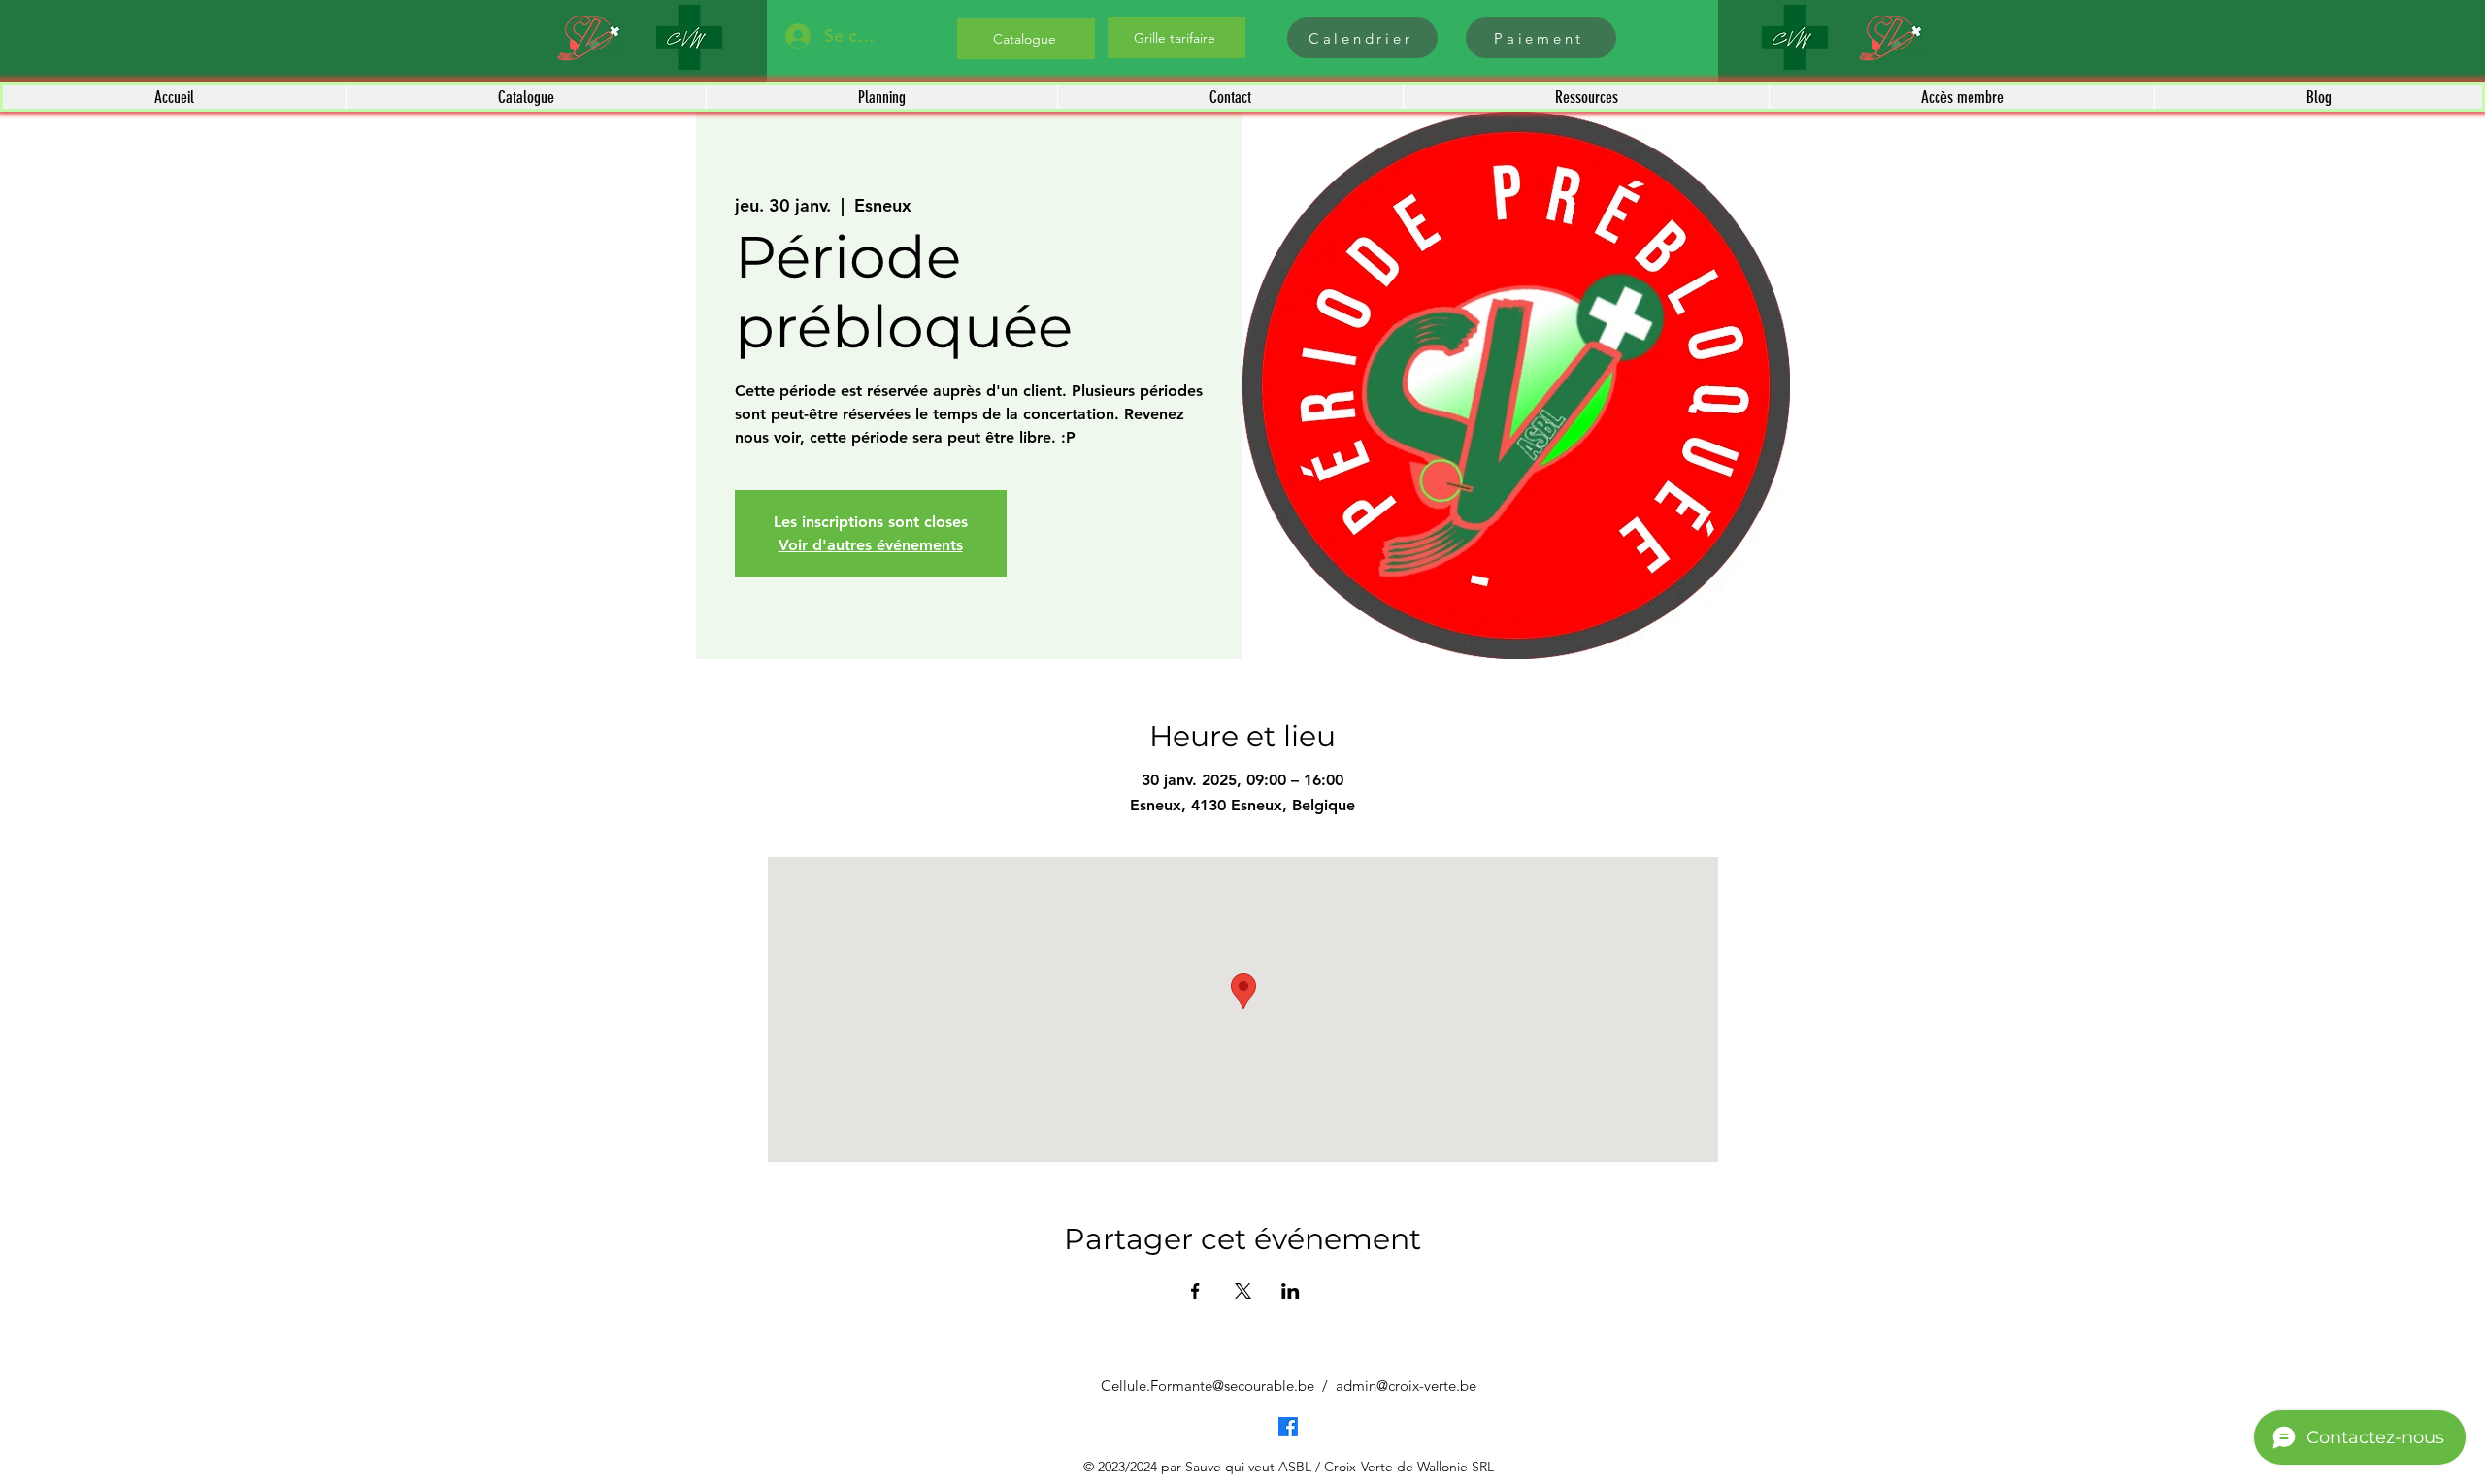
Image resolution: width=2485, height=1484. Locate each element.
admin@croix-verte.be (1406, 1385)
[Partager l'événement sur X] (1243, 1291)
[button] (526, 97)
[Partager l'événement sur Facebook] (1195, 1291)
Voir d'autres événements (871, 545)
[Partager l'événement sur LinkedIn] (1291, 1291)
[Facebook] (1288, 1427)
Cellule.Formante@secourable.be (1208, 1385)
